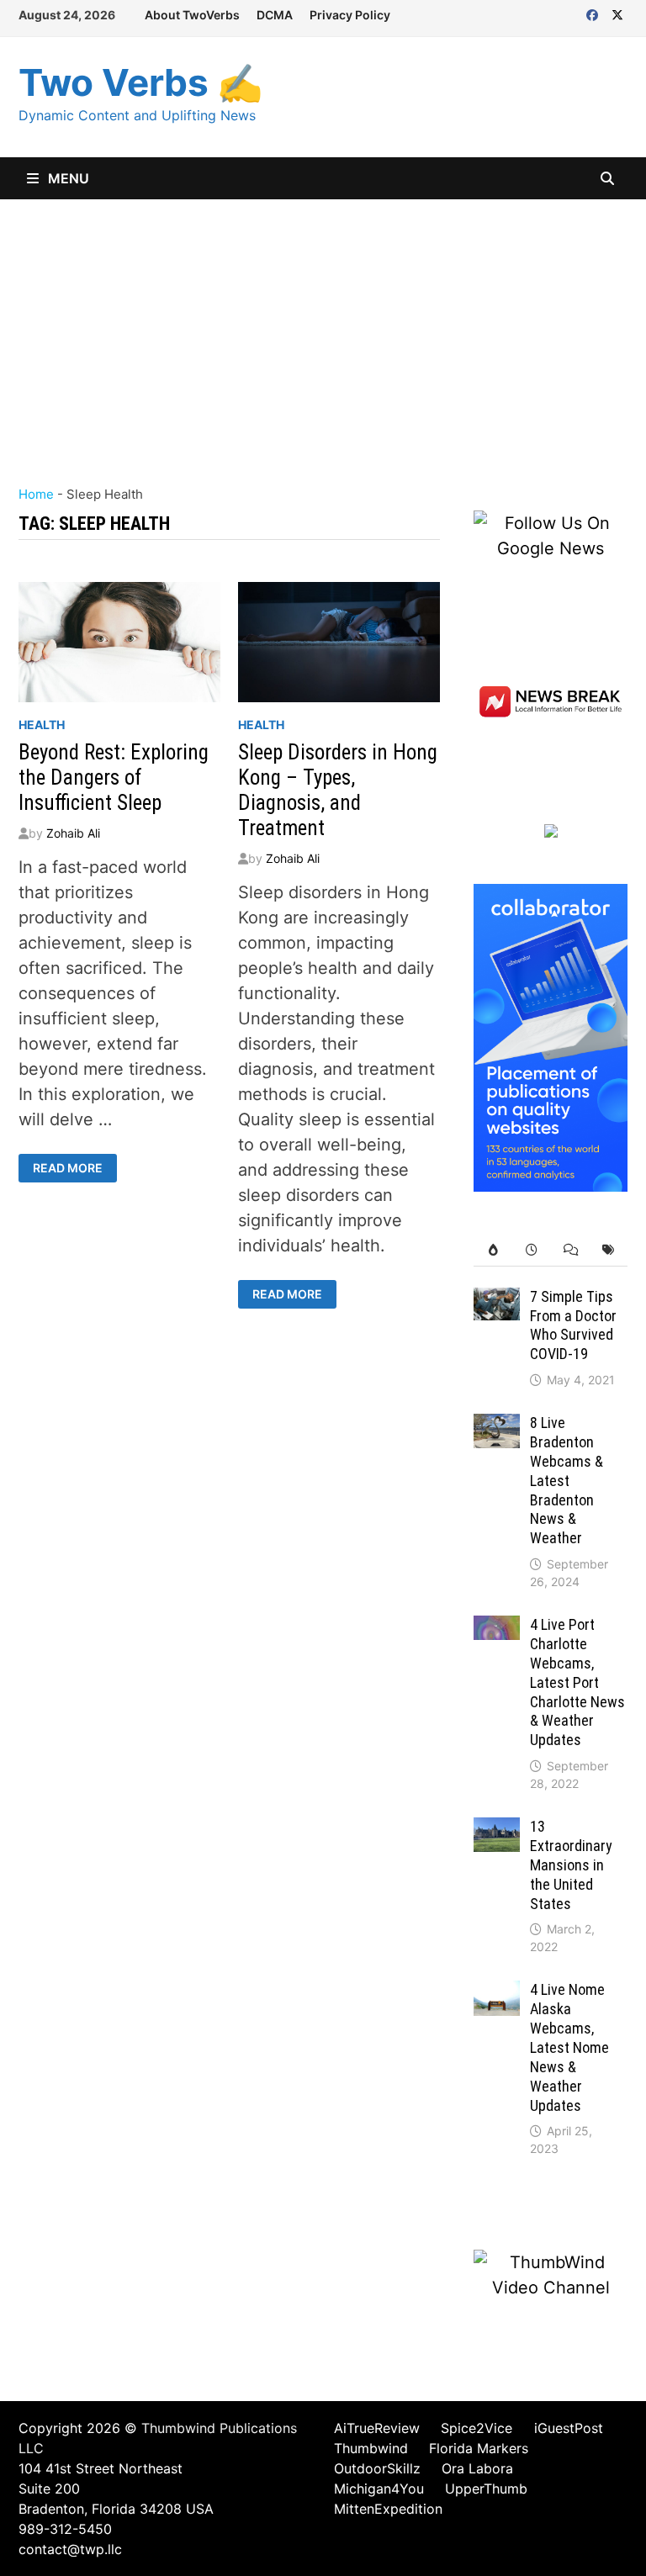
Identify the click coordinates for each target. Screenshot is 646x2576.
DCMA (275, 15)
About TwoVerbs (192, 15)
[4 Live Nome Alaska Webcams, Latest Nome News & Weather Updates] (497, 1993)
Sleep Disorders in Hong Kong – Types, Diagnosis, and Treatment (338, 790)
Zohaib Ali (73, 833)
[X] (617, 13)
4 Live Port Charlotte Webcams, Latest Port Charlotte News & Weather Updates (577, 1682)
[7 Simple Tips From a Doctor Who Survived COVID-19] (497, 1300)
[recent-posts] (532, 1250)
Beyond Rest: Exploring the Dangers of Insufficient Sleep (114, 778)
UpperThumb (486, 2489)
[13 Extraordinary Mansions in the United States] (497, 1830)
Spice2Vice (477, 2428)
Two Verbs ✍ (141, 82)
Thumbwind (371, 2448)
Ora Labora (477, 2468)
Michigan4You (379, 2489)
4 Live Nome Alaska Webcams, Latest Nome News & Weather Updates (569, 2047)
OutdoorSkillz (377, 2468)
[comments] (570, 1250)
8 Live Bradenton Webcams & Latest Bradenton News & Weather (567, 1480)
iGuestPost (569, 2428)
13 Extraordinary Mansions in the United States (571, 1865)
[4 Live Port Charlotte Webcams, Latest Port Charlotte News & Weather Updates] (497, 1628)
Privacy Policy (350, 15)
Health (42, 725)
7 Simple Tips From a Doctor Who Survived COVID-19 (573, 1325)
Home (36, 494)
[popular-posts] (493, 1250)
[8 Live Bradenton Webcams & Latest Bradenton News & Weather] (497, 1426)
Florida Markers (479, 2448)
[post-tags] (608, 1250)
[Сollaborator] (551, 1036)
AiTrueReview (377, 2428)
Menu (67, 178)
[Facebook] (595, 13)
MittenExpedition (388, 2509)
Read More (72, 1168)
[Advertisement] (323, 325)
